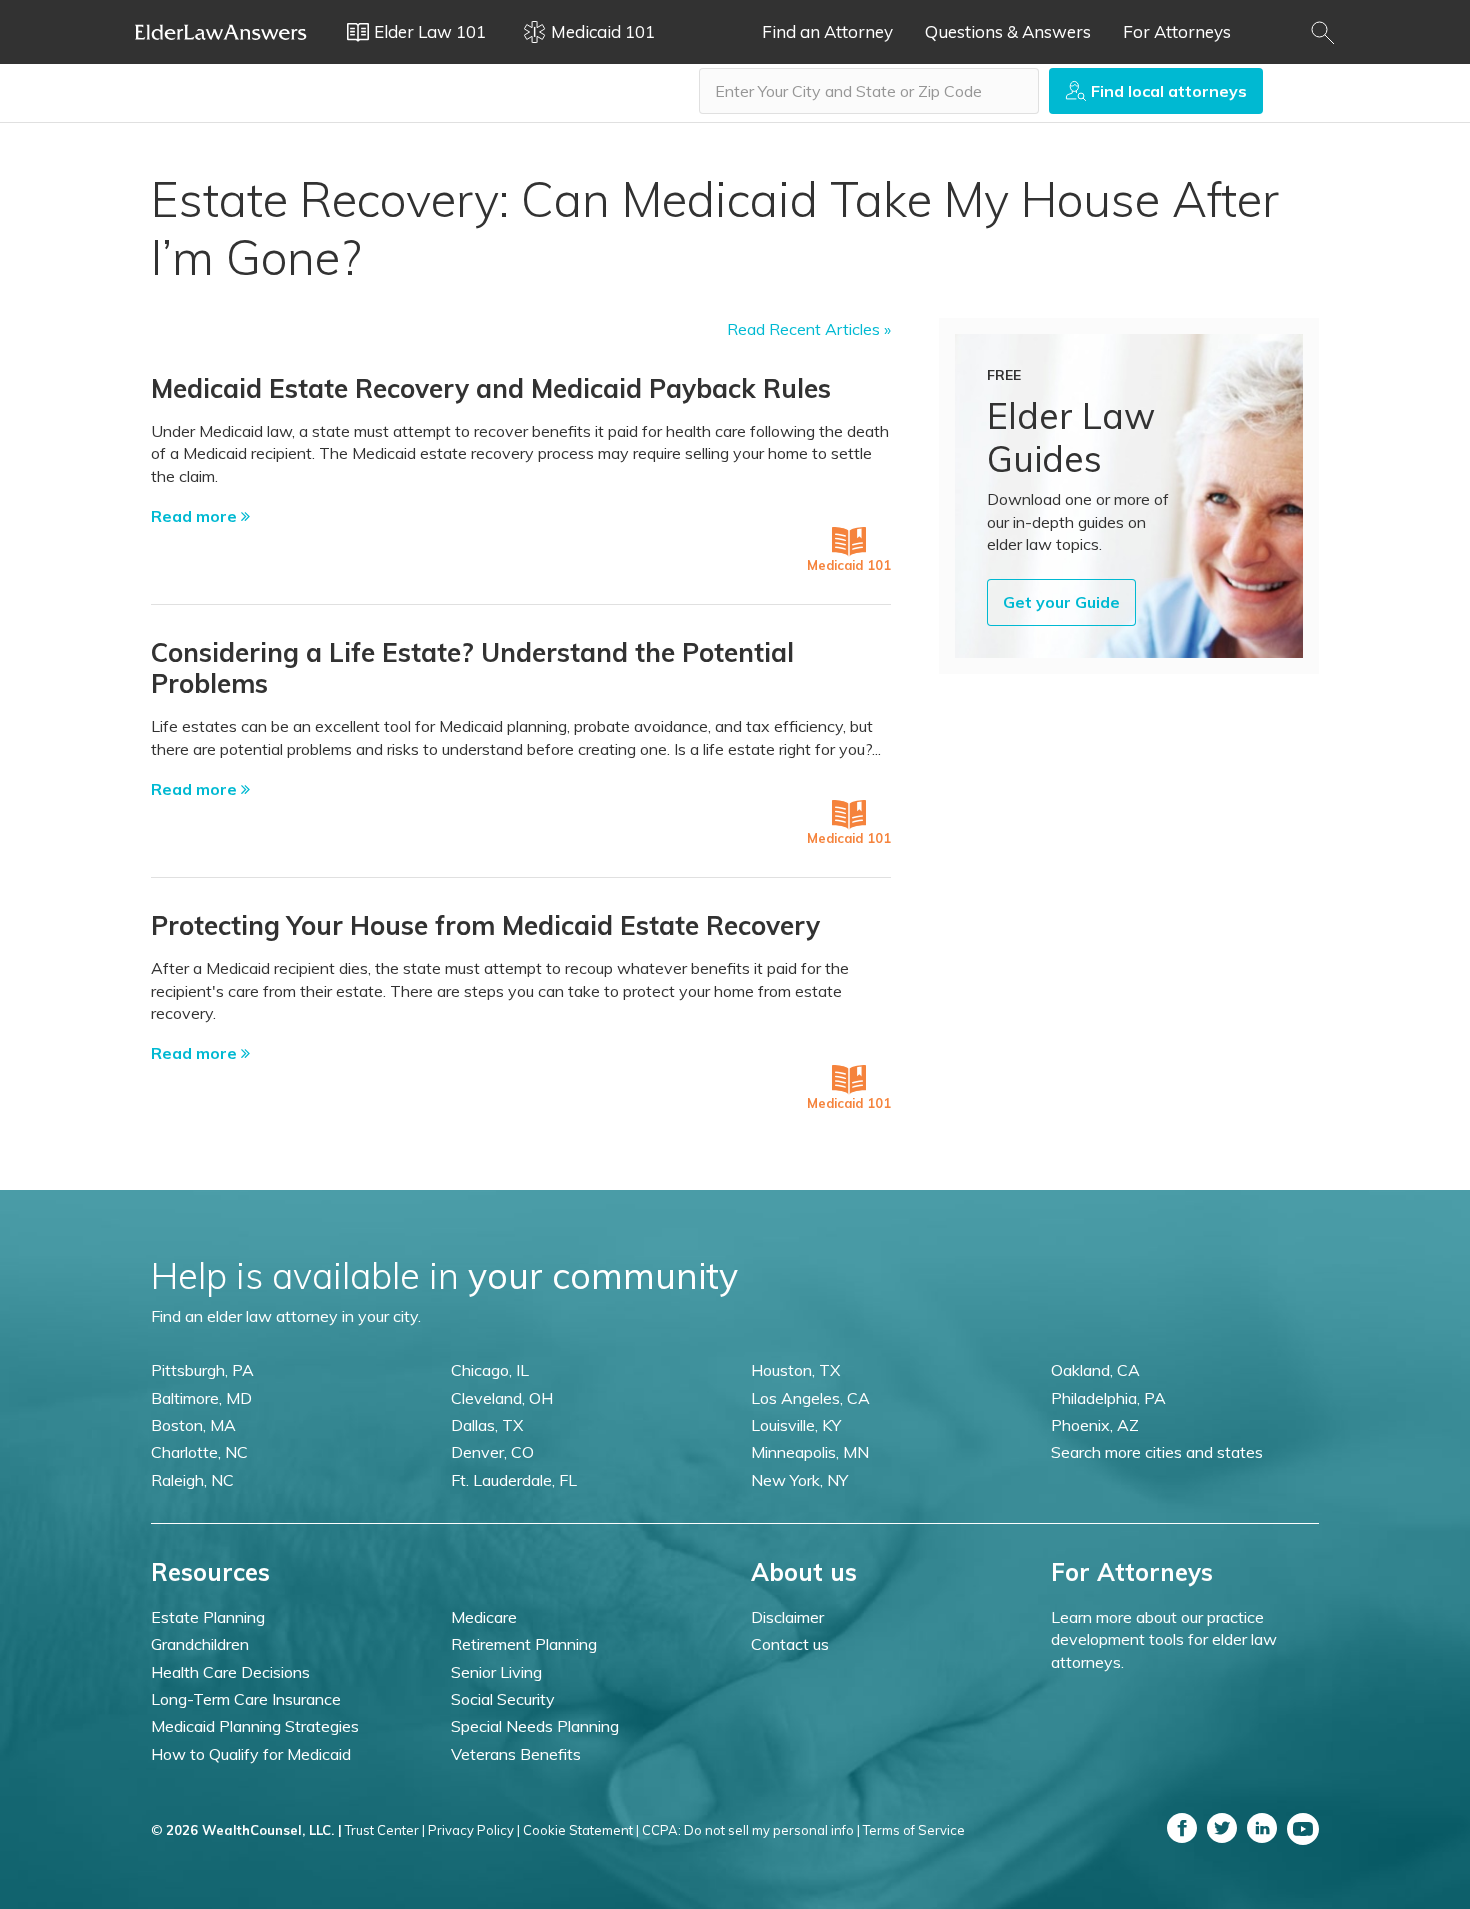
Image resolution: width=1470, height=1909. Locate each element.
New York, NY (799, 1480)
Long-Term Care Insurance (246, 1699)
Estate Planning (208, 1617)
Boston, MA (193, 1425)
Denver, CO (492, 1452)
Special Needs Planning (535, 1726)
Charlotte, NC (199, 1452)
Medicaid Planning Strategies (255, 1726)
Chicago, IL (490, 1370)
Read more (196, 516)
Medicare (484, 1617)
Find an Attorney (827, 31)
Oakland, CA (1095, 1370)
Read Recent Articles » (809, 329)
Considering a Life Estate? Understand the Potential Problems (472, 668)
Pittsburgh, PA (202, 1370)
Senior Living (496, 1672)
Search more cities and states (1157, 1452)
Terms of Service (914, 1830)
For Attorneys (1177, 31)
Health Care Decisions (230, 1672)
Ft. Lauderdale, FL (514, 1480)
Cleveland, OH (502, 1398)
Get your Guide (1061, 602)
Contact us (790, 1644)
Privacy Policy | (474, 1830)
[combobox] (869, 91)
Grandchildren (200, 1644)
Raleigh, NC (192, 1480)
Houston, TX (795, 1370)
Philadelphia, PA (1108, 1398)
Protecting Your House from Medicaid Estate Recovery (485, 925)
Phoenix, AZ (1095, 1425)
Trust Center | (385, 1830)
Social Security (503, 1699)
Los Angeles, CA (810, 1398)
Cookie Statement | (581, 1830)
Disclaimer (787, 1617)
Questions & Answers (1008, 31)
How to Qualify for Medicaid (251, 1754)
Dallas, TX (487, 1425)
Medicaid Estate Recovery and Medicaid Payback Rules (491, 388)
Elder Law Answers (221, 32)
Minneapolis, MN (810, 1452)
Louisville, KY (796, 1425)
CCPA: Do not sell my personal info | (751, 1830)
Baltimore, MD (201, 1398)
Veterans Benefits (516, 1754)
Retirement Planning (524, 1644)
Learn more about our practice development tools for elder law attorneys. (1164, 1639)
